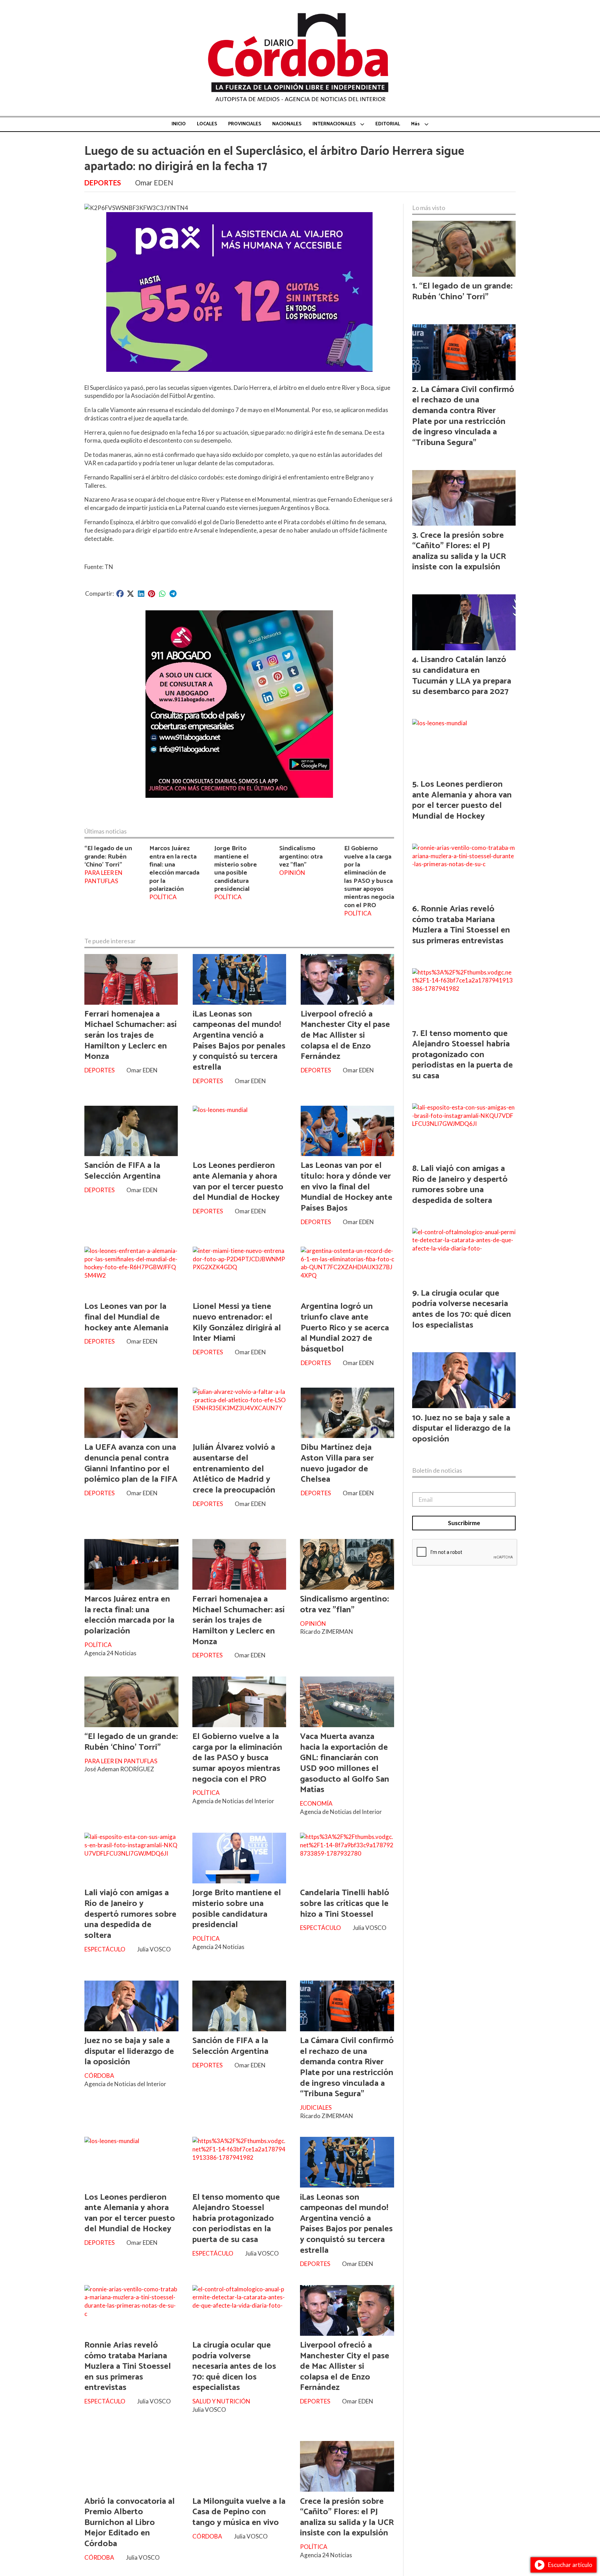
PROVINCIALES (245, 124)
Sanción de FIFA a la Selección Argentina (122, 1171)
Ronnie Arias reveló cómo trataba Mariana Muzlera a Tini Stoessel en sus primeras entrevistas (128, 2366)
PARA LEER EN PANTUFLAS (103, 877)
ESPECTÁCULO (105, 1949)
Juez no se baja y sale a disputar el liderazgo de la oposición (129, 2051)
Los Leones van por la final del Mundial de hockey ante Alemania (126, 1317)
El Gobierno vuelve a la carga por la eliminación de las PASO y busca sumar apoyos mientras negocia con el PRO (369, 877)
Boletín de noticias (437, 1470)
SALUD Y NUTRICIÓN (221, 2401)
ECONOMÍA (316, 1803)
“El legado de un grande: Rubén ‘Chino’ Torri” (108, 856)
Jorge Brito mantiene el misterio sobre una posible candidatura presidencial (236, 869)
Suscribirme (464, 1523)
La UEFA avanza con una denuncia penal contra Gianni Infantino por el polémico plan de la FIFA (131, 1463)
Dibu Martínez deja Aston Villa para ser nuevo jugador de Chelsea (337, 1463)
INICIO (179, 124)
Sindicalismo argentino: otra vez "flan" (301, 856)
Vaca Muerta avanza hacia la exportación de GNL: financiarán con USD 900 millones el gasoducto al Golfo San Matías (345, 1763)
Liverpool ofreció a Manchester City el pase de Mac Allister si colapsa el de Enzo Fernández (345, 1035)
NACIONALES (287, 124)
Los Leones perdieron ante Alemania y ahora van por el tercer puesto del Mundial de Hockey (238, 1181)
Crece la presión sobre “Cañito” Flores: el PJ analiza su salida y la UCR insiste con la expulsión (347, 2517)
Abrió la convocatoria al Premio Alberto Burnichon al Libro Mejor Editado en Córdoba (130, 2523)
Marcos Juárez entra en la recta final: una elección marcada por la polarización (174, 869)
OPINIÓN (292, 873)
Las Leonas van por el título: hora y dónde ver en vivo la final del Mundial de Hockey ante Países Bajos (347, 1187)
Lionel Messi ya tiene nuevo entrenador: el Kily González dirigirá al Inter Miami (237, 1322)
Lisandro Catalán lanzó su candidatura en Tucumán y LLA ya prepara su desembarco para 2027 (462, 676)
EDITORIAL (388, 124)
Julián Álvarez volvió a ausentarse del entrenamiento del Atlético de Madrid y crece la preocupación (234, 1469)
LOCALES (207, 124)
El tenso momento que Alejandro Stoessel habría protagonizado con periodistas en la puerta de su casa (236, 2218)
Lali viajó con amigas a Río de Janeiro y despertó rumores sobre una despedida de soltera (130, 1914)
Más (415, 124)
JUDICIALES (316, 2107)
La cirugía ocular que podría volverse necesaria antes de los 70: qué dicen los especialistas (234, 2366)
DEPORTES (103, 183)
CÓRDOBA (99, 2076)
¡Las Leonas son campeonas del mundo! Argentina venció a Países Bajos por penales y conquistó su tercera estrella (239, 1041)
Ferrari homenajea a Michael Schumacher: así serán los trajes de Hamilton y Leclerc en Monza (131, 1035)
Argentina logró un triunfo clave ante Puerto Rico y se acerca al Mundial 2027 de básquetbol (345, 1328)
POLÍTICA (163, 897)
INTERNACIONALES (334, 124)
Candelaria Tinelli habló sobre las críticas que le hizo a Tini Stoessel (345, 1903)
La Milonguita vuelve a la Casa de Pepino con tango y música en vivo (239, 2512)
